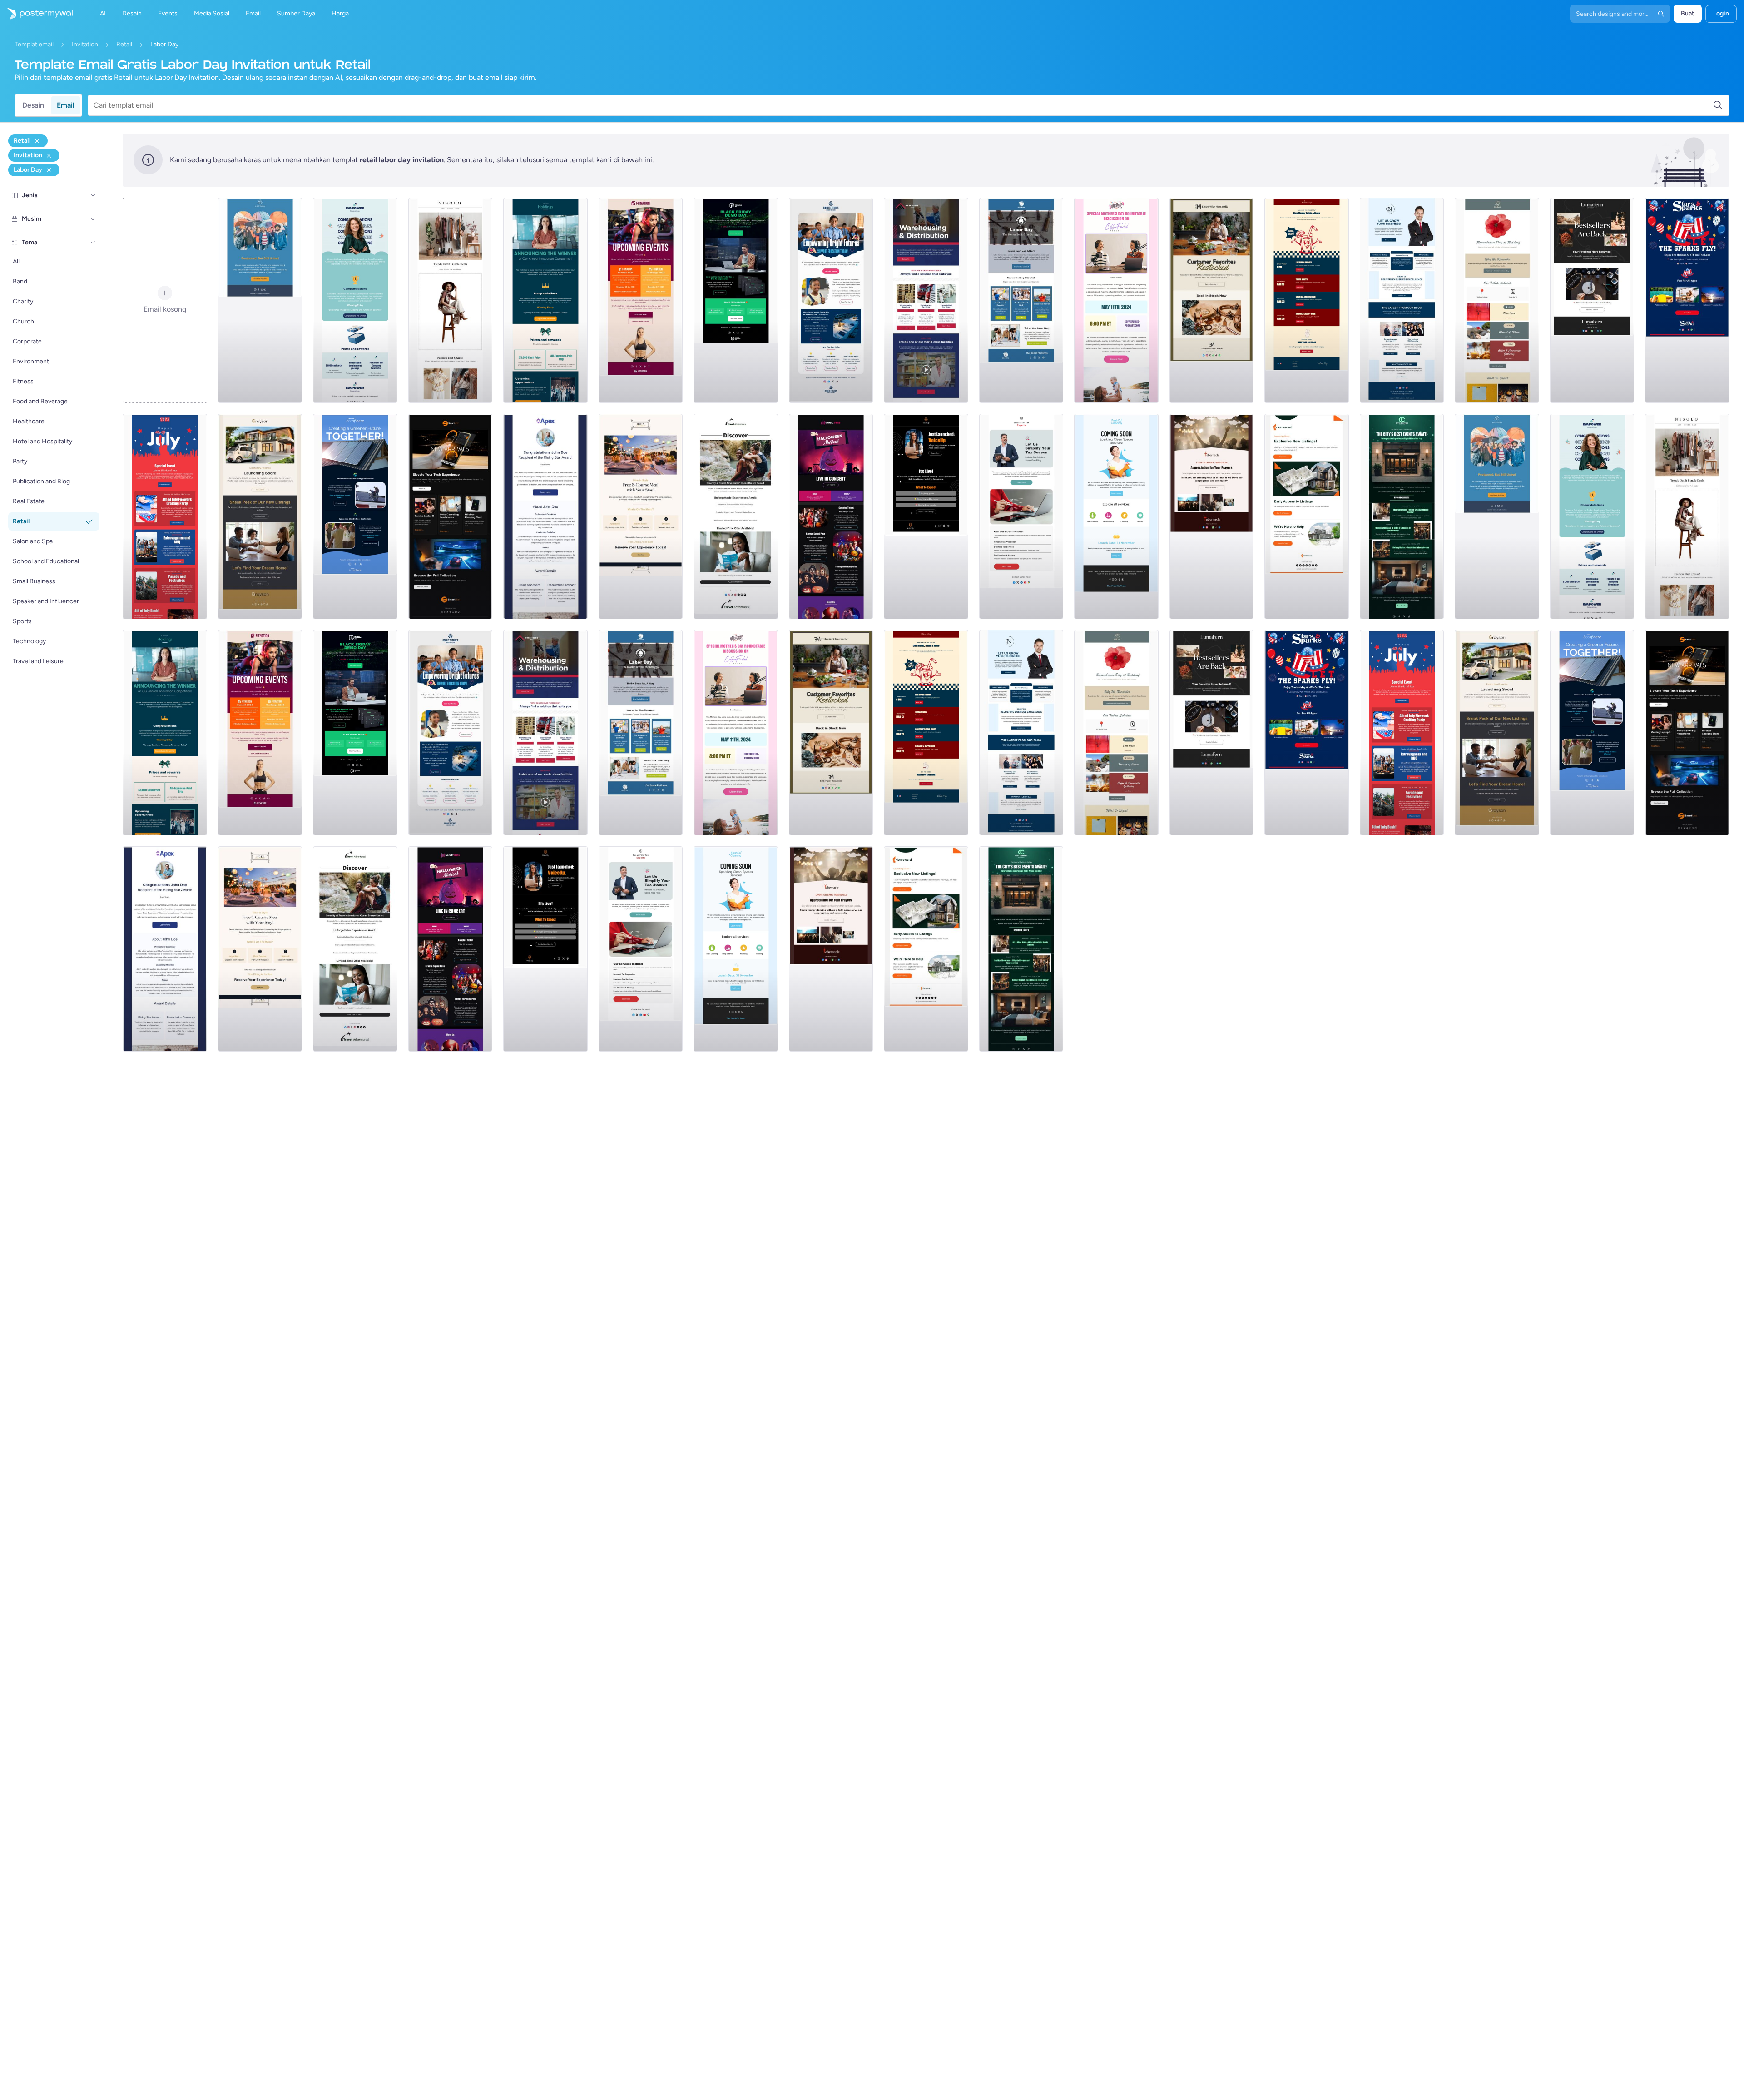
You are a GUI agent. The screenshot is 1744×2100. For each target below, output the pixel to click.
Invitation (85, 44)
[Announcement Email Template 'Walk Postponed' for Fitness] (260, 300)
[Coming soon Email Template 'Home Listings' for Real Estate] (1307, 516)
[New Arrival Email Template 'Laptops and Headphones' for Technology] (451, 516)
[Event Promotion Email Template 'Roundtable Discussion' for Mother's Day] (1116, 300)
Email (66, 105)
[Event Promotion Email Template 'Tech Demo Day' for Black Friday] (736, 300)
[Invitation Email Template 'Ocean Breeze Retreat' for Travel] (736, 516)
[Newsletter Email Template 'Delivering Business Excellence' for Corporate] (1402, 300)
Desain (33, 105)
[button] (93, 195)
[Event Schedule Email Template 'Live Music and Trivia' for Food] (1307, 300)
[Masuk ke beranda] (37, 14)
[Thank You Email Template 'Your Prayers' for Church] (1212, 516)
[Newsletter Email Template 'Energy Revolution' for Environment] (355, 516)
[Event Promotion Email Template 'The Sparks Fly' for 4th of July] (1687, 300)
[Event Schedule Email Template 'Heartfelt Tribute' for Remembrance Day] (1497, 300)
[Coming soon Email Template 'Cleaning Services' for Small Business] (1116, 516)
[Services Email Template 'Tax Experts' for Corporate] (1021, 516)
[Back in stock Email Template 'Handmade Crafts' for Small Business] (1592, 300)
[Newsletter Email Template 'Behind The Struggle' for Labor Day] (1021, 300)
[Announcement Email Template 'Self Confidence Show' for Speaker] (926, 516)
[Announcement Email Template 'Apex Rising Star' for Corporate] (545, 516)
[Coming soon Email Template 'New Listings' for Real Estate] (260, 516)
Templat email (34, 44)
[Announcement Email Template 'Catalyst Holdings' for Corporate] (545, 300)
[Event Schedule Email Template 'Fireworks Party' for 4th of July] (165, 516)
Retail (124, 44)
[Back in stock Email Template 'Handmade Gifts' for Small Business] (1212, 300)
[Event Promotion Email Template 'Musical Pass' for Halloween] (831, 516)
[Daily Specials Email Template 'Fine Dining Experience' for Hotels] (641, 516)
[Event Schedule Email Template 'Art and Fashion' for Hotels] (1402, 516)
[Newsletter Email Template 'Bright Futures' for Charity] (831, 300)
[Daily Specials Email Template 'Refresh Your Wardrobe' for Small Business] (451, 300)
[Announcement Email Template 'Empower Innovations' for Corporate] (355, 300)
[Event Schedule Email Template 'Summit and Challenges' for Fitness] (641, 300)
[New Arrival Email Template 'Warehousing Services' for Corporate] (926, 300)
